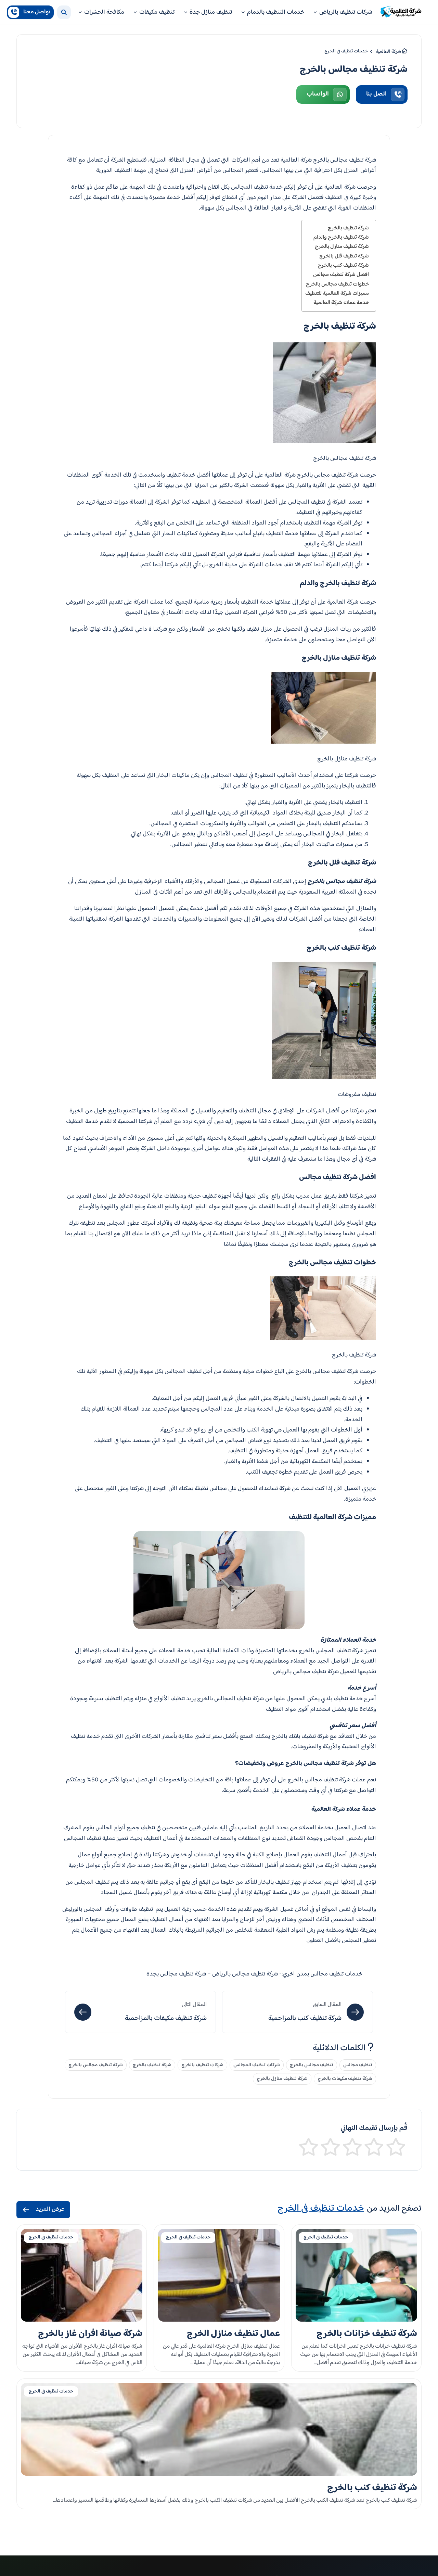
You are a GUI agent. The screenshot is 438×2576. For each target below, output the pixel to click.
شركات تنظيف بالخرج (202, 2065)
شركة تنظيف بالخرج (348, 228)
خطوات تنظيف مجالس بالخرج (337, 284)
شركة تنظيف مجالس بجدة (176, 1974)
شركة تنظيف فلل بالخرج (344, 256)
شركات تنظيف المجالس (257, 2065)
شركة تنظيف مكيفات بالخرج (345, 2079)
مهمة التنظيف (294, 555)
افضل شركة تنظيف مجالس (341, 275)
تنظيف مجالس (358, 2065)
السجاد (306, 1207)
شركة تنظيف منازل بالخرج (342, 247)
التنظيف (111, 775)
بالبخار (314, 824)
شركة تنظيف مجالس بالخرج (96, 2065)
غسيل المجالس (222, 882)
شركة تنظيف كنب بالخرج (343, 265)
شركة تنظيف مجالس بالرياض (306, 1672)
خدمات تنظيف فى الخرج (326, 2237)
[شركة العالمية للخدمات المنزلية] (401, 12)
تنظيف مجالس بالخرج (312, 2065)
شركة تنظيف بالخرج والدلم (341, 237)
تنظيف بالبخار (274, 1882)
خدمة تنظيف (181, 475)
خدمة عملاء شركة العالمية (341, 303)
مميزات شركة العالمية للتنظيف (337, 293)
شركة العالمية (340, 187)
